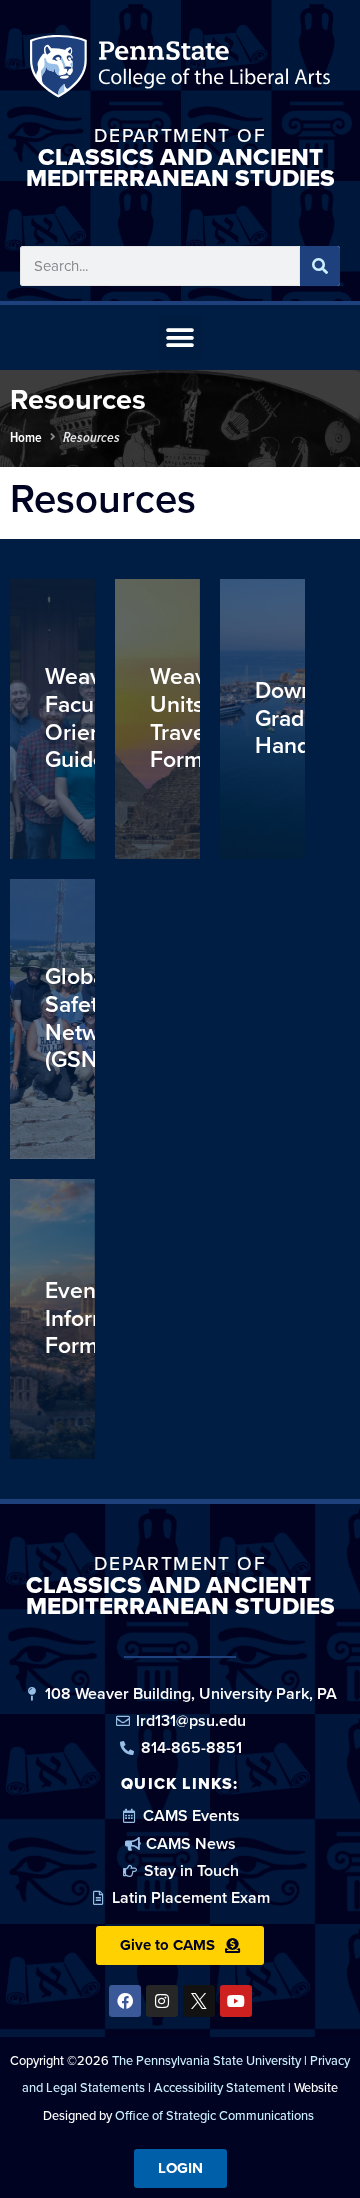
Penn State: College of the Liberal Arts (211, 70)
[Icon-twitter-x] (199, 2001)
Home (26, 437)
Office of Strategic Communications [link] (214, 2115)
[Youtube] (236, 2001)
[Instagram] (162, 2001)
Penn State (61, 70)
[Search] (320, 266)
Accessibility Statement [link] (219, 2087)
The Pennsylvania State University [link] (206, 2060)
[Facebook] (125, 2001)
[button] (180, 337)
